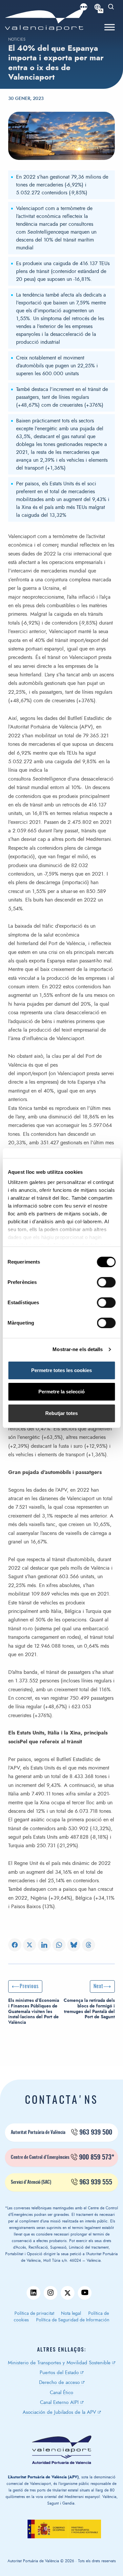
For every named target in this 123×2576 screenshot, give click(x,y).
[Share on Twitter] (30, 1945)
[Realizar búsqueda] (111, 7)
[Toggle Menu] (110, 27)
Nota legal (71, 2314)
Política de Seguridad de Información (73, 2320)
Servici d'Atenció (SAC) (61, 2182)
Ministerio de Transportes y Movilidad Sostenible (59, 2363)
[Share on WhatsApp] (59, 1945)
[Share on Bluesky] (74, 1945)
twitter (68, 2293)
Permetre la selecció (61, 1392)
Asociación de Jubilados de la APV (59, 2412)
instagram (51, 2293)
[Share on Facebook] (15, 1945)
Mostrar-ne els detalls (78, 1349)
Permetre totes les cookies (61, 1370)
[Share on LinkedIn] (44, 1945)
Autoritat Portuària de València (61, 2133)
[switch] (109, 1284)
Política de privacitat (34, 2314)
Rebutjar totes (61, 1413)
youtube (85, 2293)
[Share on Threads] (89, 1945)
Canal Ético (61, 2393)
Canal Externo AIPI (59, 2402)
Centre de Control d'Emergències (62, 2158)
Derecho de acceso (59, 2382)
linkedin (33, 2293)
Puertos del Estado (59, 2373)
